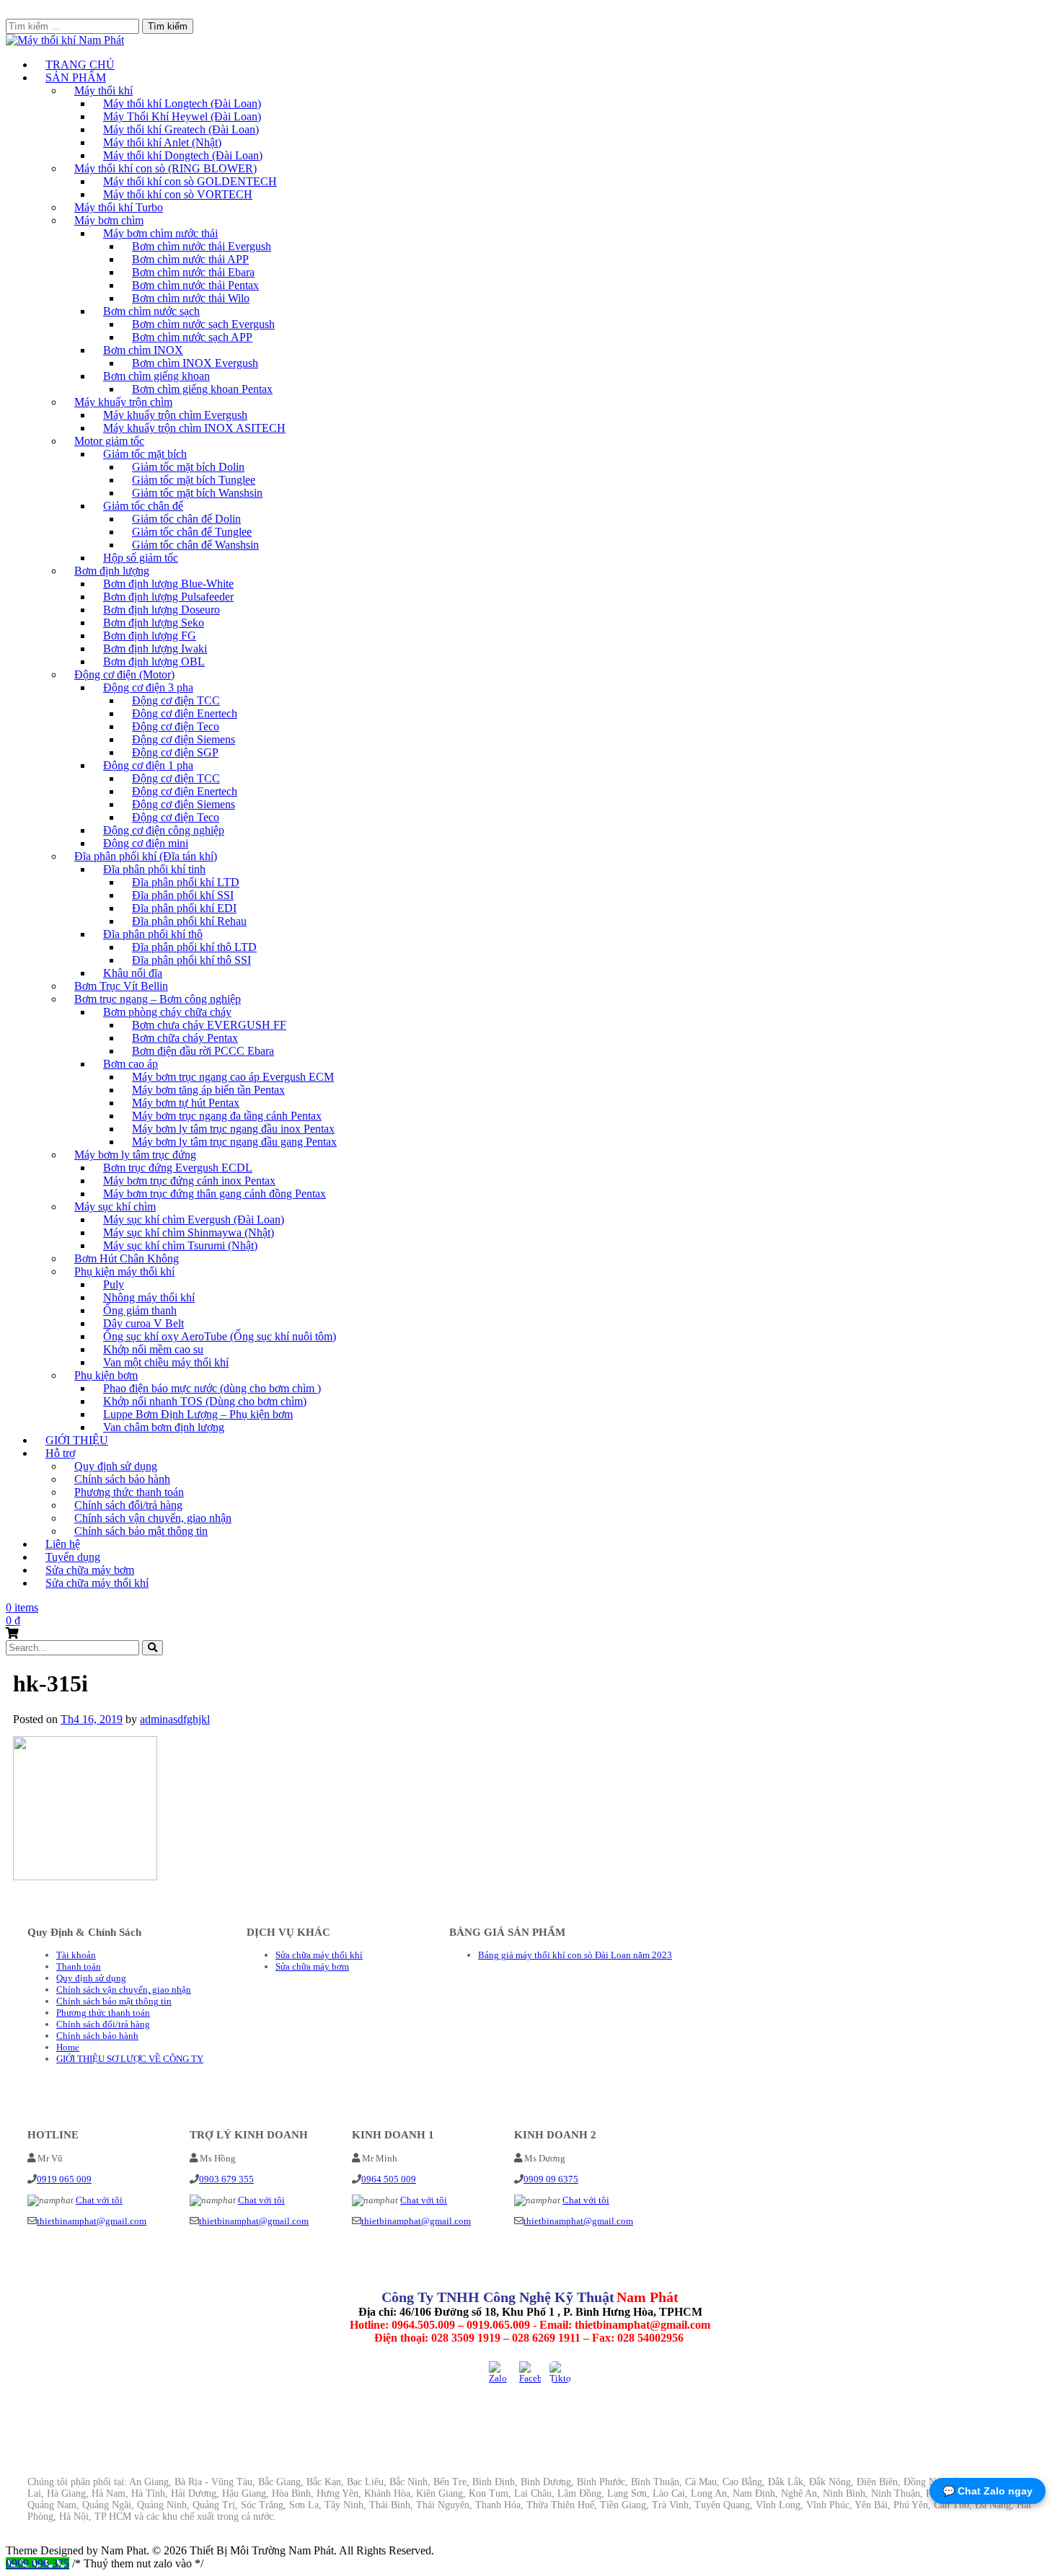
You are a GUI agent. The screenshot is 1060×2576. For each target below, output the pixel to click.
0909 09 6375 (551, 2179)
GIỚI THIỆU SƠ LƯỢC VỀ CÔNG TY (130, 2059)
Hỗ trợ (60, 1453)
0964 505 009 (389, 2179)
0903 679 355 (226, 2179)
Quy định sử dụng (91, 1978)
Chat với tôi (99, 2200)
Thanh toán (79, 1966)
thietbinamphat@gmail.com (92, 2221)
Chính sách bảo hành (97, 2036)
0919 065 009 (64, 2179)
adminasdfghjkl (175, 1719)
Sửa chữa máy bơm (312, 1966)
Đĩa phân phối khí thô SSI (191, 960)
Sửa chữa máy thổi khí (97, 1583)
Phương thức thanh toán (103, 2013)
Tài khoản (76, 1955)
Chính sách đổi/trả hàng (103, 2024)
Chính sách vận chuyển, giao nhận (124, 1989)
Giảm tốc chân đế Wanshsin (195, 545)
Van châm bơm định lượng (164, 1427)
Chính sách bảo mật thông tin (141, 1531)
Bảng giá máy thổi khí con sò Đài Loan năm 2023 (575, 1955)
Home (68, 2047)
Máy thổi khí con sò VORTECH (178, 194)
